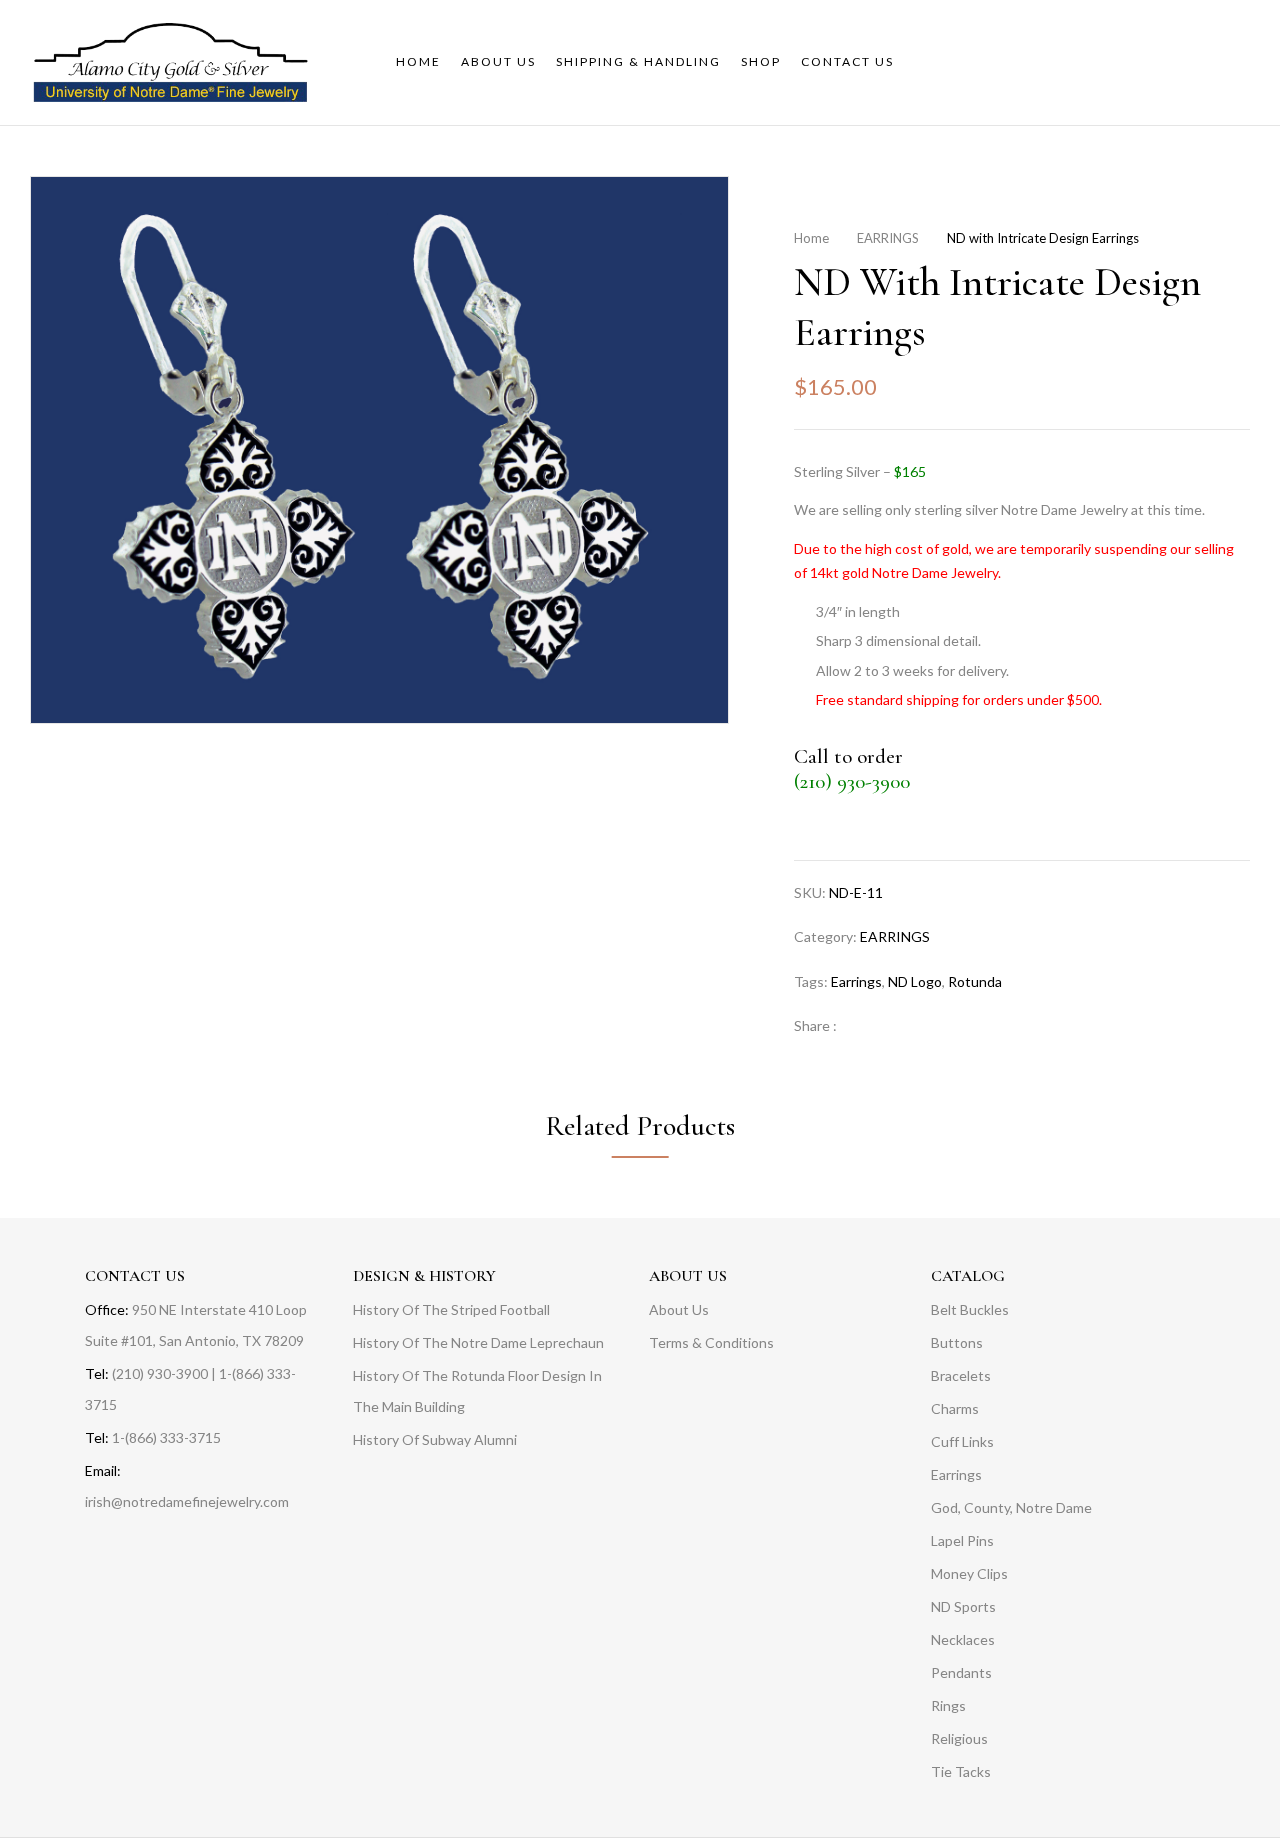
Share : (815, 1025)
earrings (856, 981)
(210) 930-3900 (852, 781)
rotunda (975, 981)
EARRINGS (888, 238)
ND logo (915, 981)
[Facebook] (862, 1025)
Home (811, 238)
